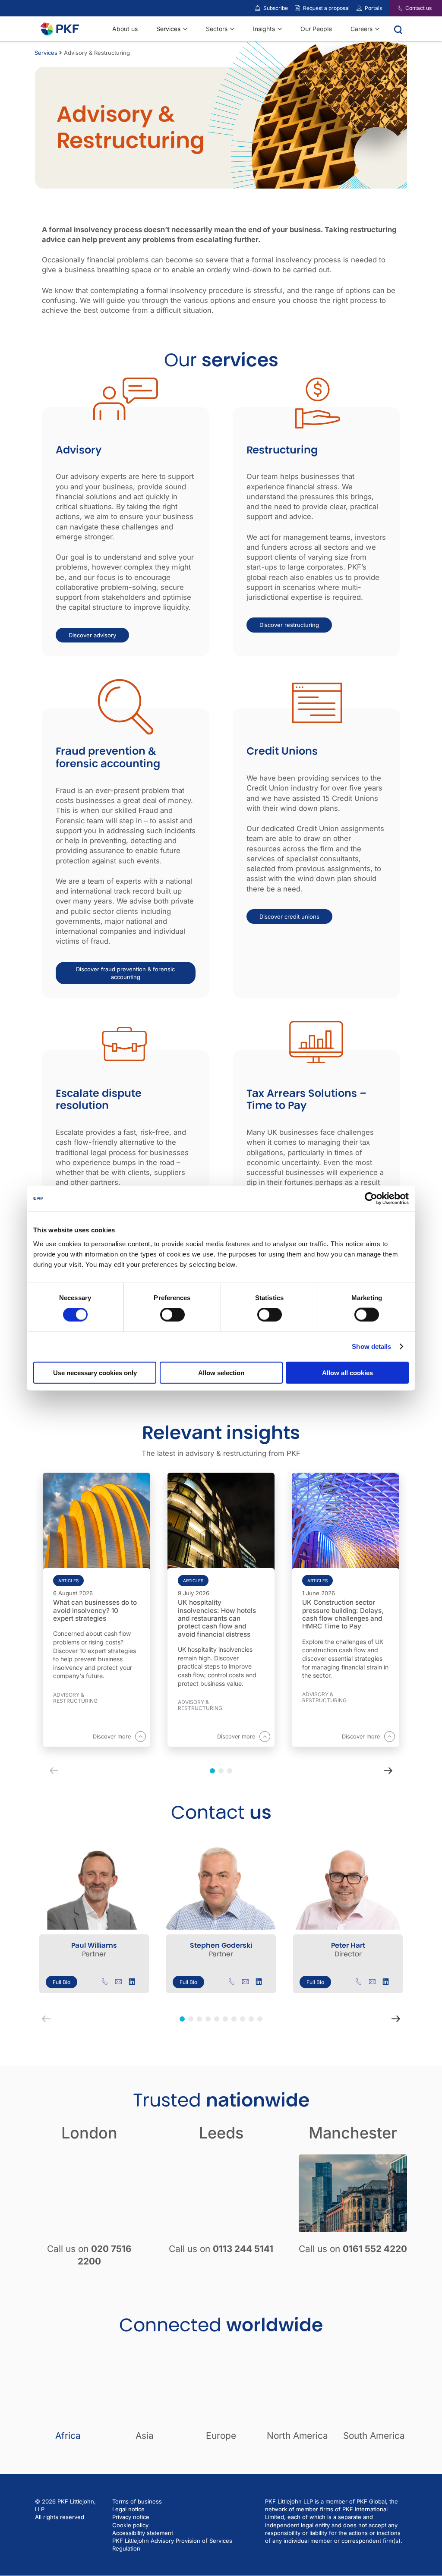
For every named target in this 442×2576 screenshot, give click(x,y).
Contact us (418, 8)
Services (46, 53)
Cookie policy (130, 2525)
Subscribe (276, 8)
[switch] (172, 1315)
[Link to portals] (359, 8)
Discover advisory (92, 635)
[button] (182, 2019)
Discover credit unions (289, 916)
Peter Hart (348, 1945)
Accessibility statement (143, 2533)
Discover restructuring (289, 625)
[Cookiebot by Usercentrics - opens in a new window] (371, 1199)
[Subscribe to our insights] (258, 8)
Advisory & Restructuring (75, 1698)
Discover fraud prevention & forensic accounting (125, 973)
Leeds (221, 2133)
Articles (68, 1581)
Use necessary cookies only (95, 1372)
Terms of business (137, 2501)
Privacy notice (131, 2517)
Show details (371, 1346)
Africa (68, 2436)
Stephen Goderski (221, 1945)
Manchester (353, 2133)
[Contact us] (395, 8)
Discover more (112, 1736)
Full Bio (62, 1982)
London (89, 2133)
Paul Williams (94, 1945)
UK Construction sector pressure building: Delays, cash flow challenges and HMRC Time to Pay (343, 1614)
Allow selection (221, 1372)
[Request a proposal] (297, 8)
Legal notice (128, 2510)
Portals (373, 8)
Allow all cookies (347, 1372)
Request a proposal (326, 8)
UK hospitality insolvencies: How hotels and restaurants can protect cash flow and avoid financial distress (217, 1618)
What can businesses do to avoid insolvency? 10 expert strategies (95, 1611)
